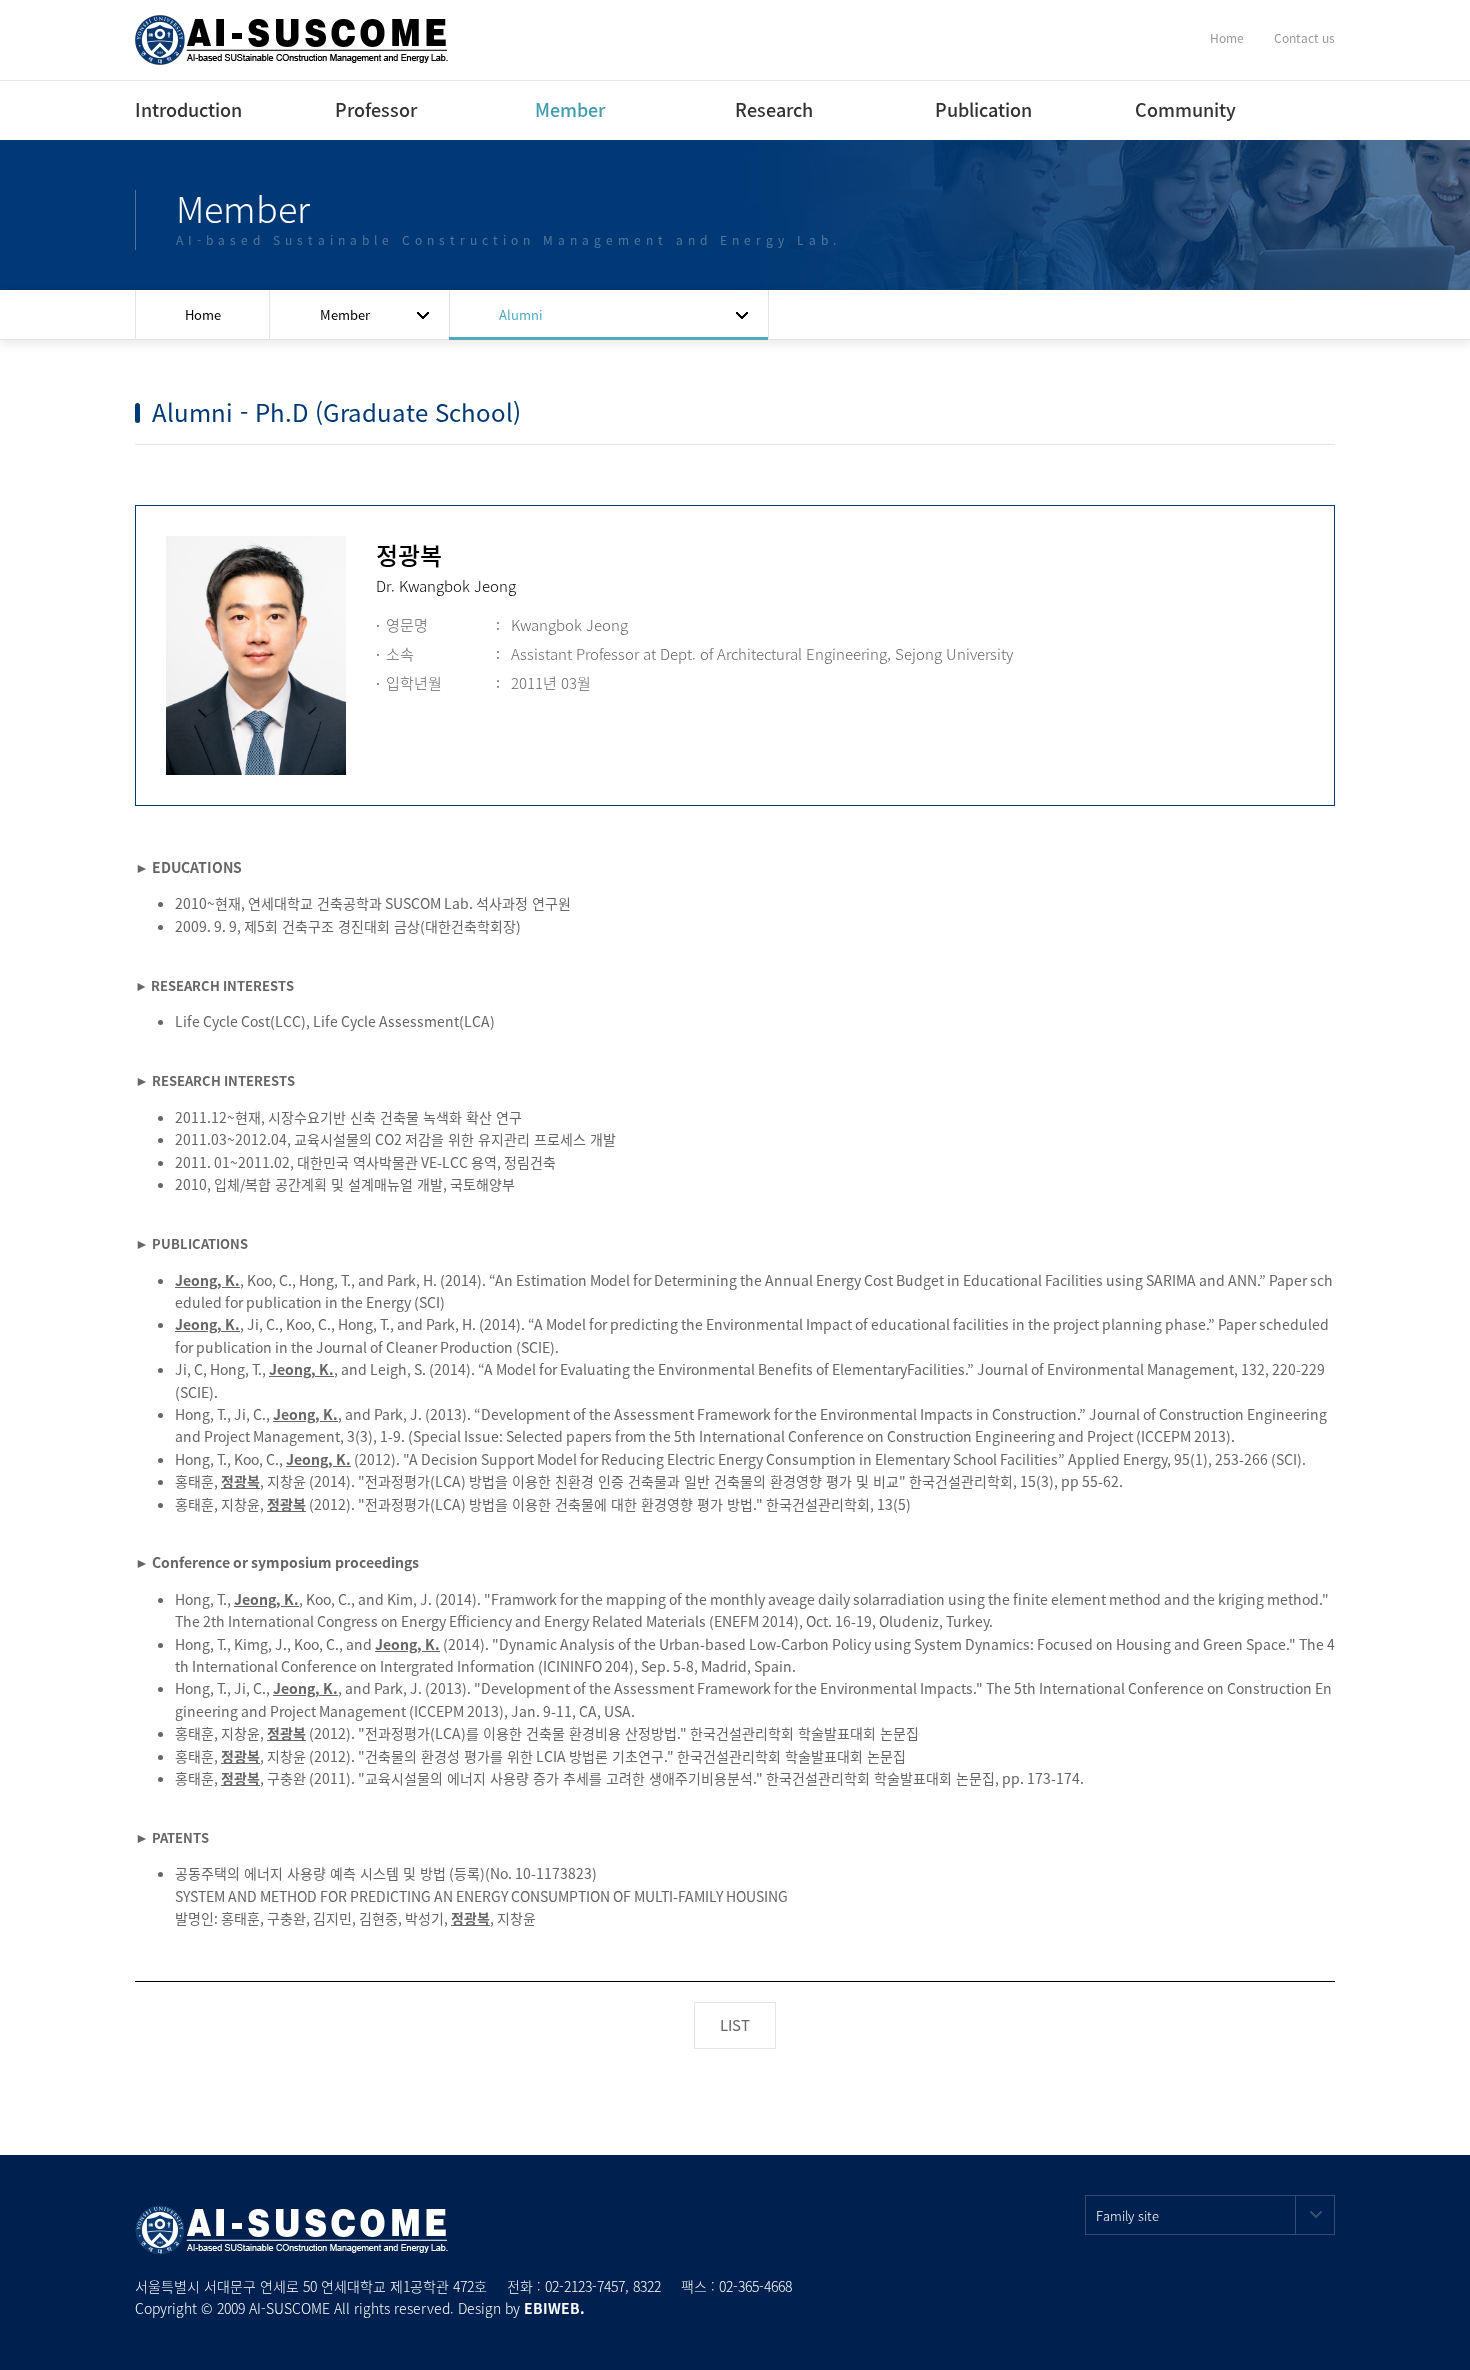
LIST (735, 2025)
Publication (983, 109)
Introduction (187, 109)
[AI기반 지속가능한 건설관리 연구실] (292, 38)
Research (774, 109)
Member (570, 109)
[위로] (1432, 2332)
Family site (1127, 2215)
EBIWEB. (554, 2308)
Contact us (1304, 38)
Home (1227, 38)
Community (1185, 109)
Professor (376, 109)
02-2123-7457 (585, 2286)
